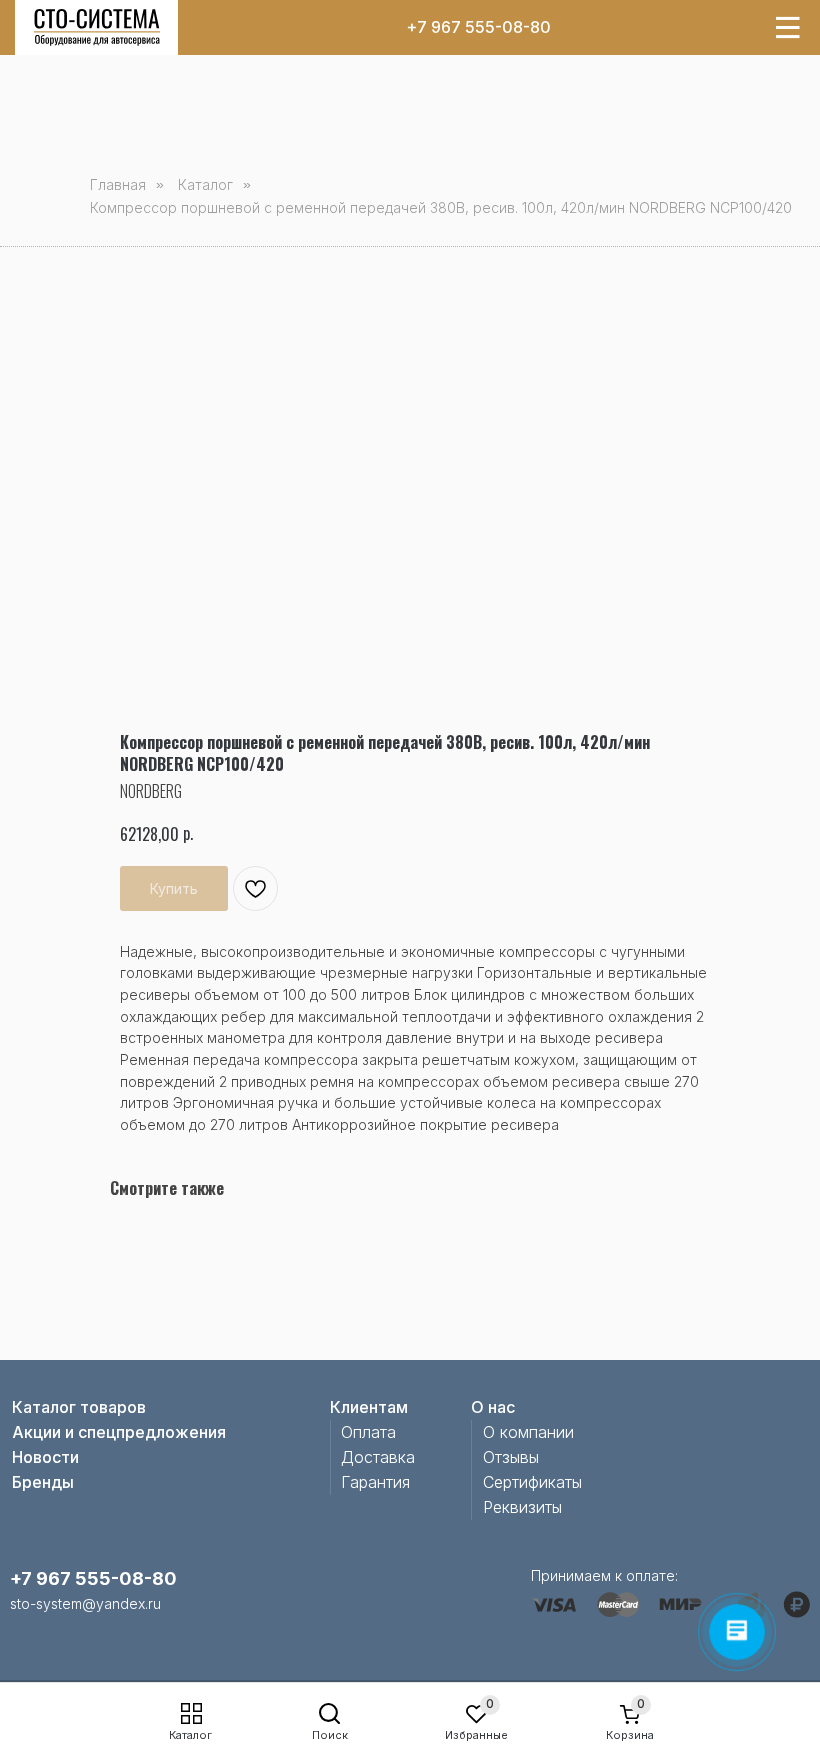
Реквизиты (522, 1507)
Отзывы (511, 1457)
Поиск (330, 1735)
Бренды (43, 1482)
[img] (97, 27)
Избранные (476, 1735)
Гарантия (375, 1482)
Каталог (190, 1735)
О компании (528, 1432)
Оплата (368, 1432)
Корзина (630, 1735)
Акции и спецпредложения (119, 1432)
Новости (45, 1457)
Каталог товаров (79, 1407)
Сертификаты (532, 1482)
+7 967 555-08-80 (478, 27)
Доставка (378, 1457)
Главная (118, 184)
